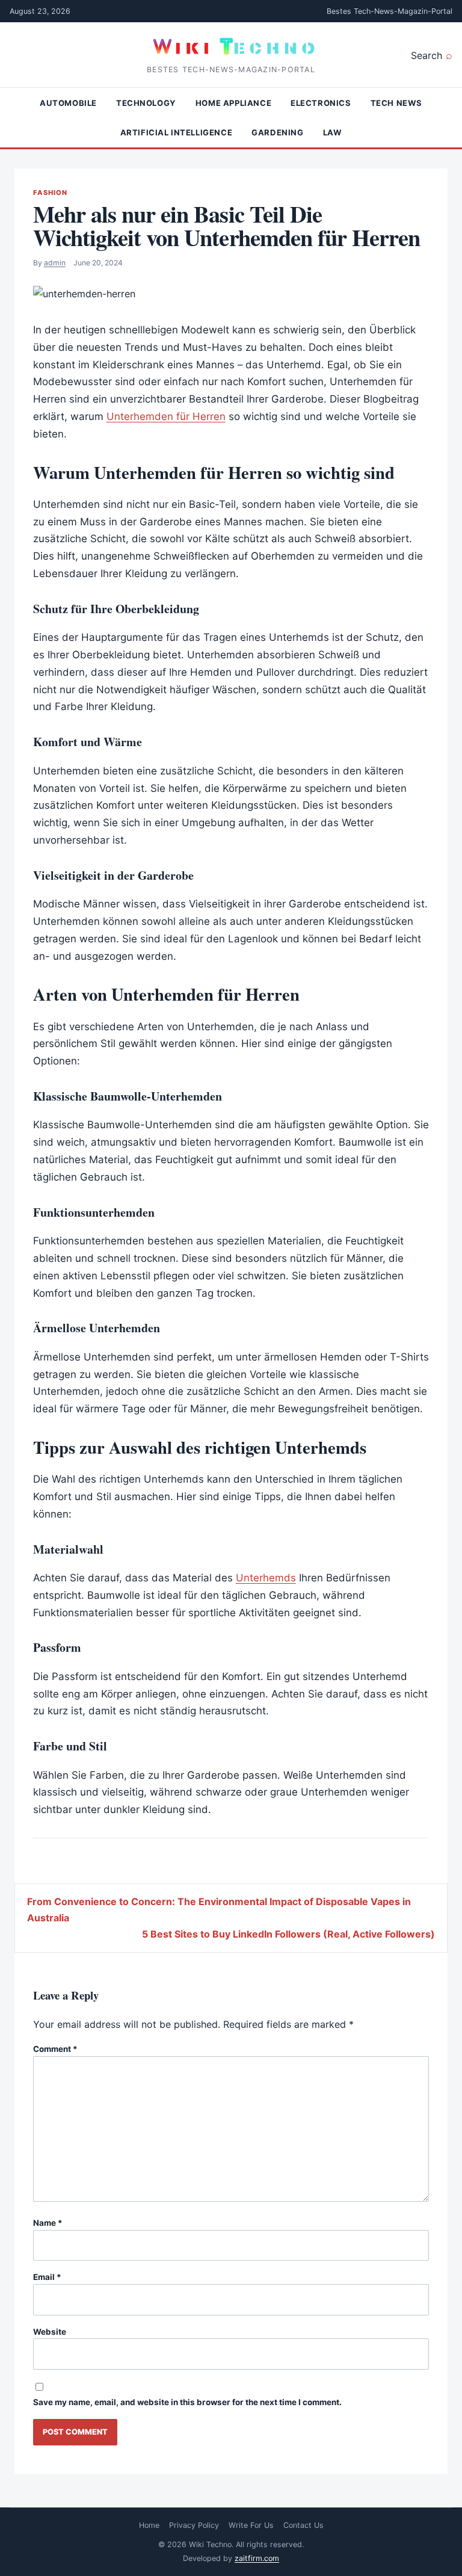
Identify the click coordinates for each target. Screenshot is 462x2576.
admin (55, 263)
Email (47, 2277)
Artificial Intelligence (177, 132)
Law (333, 132)
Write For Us (251, 2525)
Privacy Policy (194, 2525)
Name (48, 2223)
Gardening (277, 132)
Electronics (321, 103)
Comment (55, 2049)
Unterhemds (266, 1578)
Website (50, 2332)
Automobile (68, 103)
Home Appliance (233, 103)
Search (427, 55)
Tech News (396, 103)
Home (149, 2525)
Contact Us (303, 2525)
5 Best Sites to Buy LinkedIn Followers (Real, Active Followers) (288, 1934)
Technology (146, 103)
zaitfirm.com (257, 2558)
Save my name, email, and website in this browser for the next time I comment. (187, 2402)
